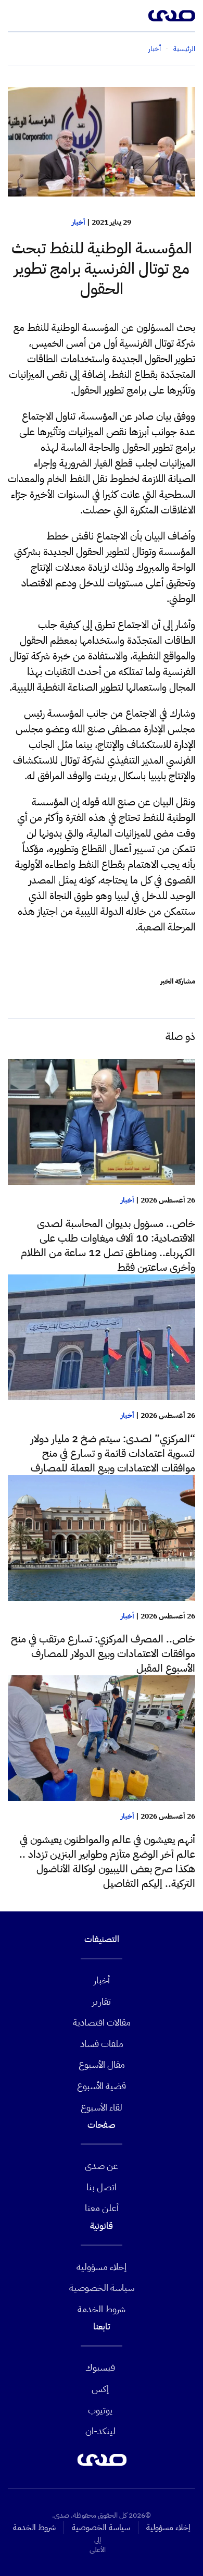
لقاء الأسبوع (102, 2107)
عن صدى (102, 2166)
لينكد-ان (100, 2431)
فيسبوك (100, 2367)
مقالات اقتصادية (102, 2022)
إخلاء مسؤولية (102, 2267)
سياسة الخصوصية (102, 2287)
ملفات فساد (102, 2044)
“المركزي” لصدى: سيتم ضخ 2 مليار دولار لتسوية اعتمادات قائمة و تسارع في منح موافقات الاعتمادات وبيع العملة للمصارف (113, 1453)
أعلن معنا (102, 2208)
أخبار (79, 222)
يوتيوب (100, 2410)
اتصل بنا (102, 2187)
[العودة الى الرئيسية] (172, 16)
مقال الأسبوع (102, 2064)
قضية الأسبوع (102, 2086)
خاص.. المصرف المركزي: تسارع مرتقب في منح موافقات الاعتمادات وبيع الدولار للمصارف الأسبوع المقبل (103, 1653)
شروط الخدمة (102, 2309)
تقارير (102, 2001)
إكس (100, 2389)
